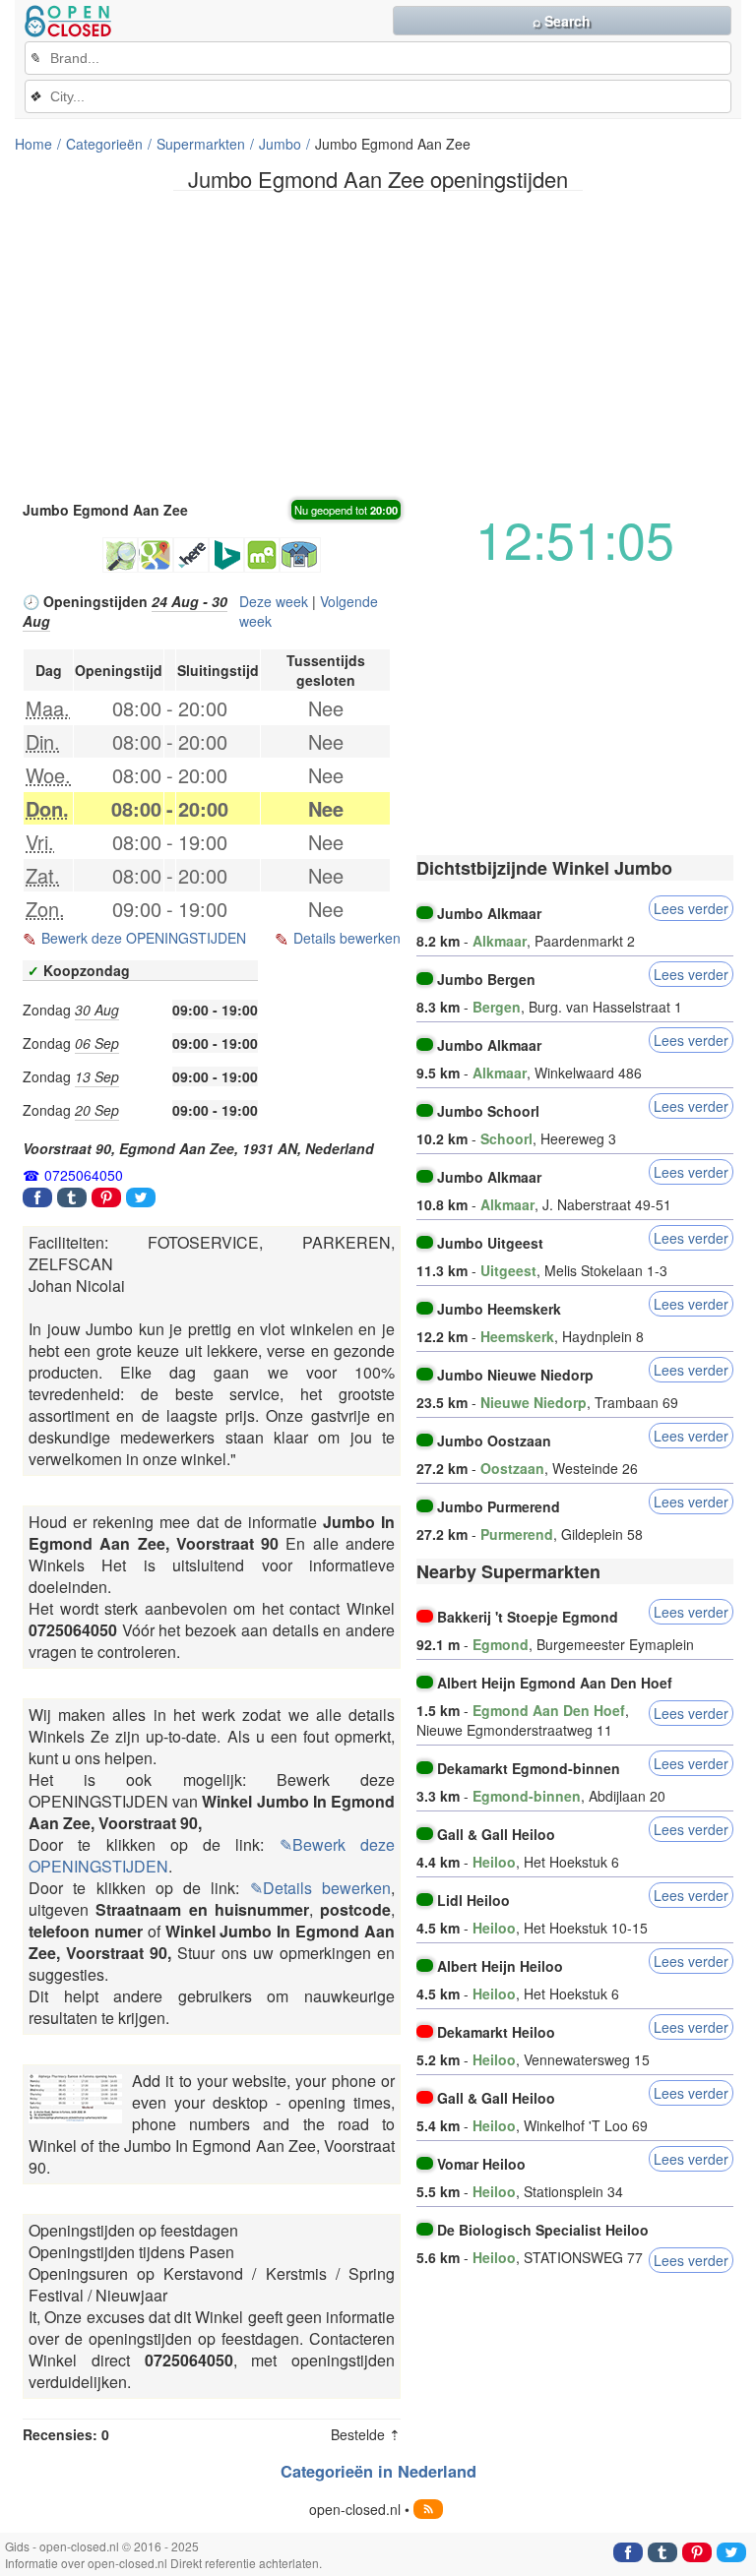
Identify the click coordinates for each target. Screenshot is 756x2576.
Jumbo (280, 144)
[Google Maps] (156, 555)
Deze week (274, 601)
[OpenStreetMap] (120, 555)
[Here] (191, 555)
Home (33, 144)
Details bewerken (347, 938)
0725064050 (84, 1175)
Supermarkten (201, 144)
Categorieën (104, 144)
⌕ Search (562, 21)
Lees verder (691, 908)
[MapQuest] (262, 555)
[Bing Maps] (226, 555)
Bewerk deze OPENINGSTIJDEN (144, 938)
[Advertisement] (378, 343)
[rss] (428, 2509)
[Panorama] (300, 555)
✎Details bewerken (320, 1888)
